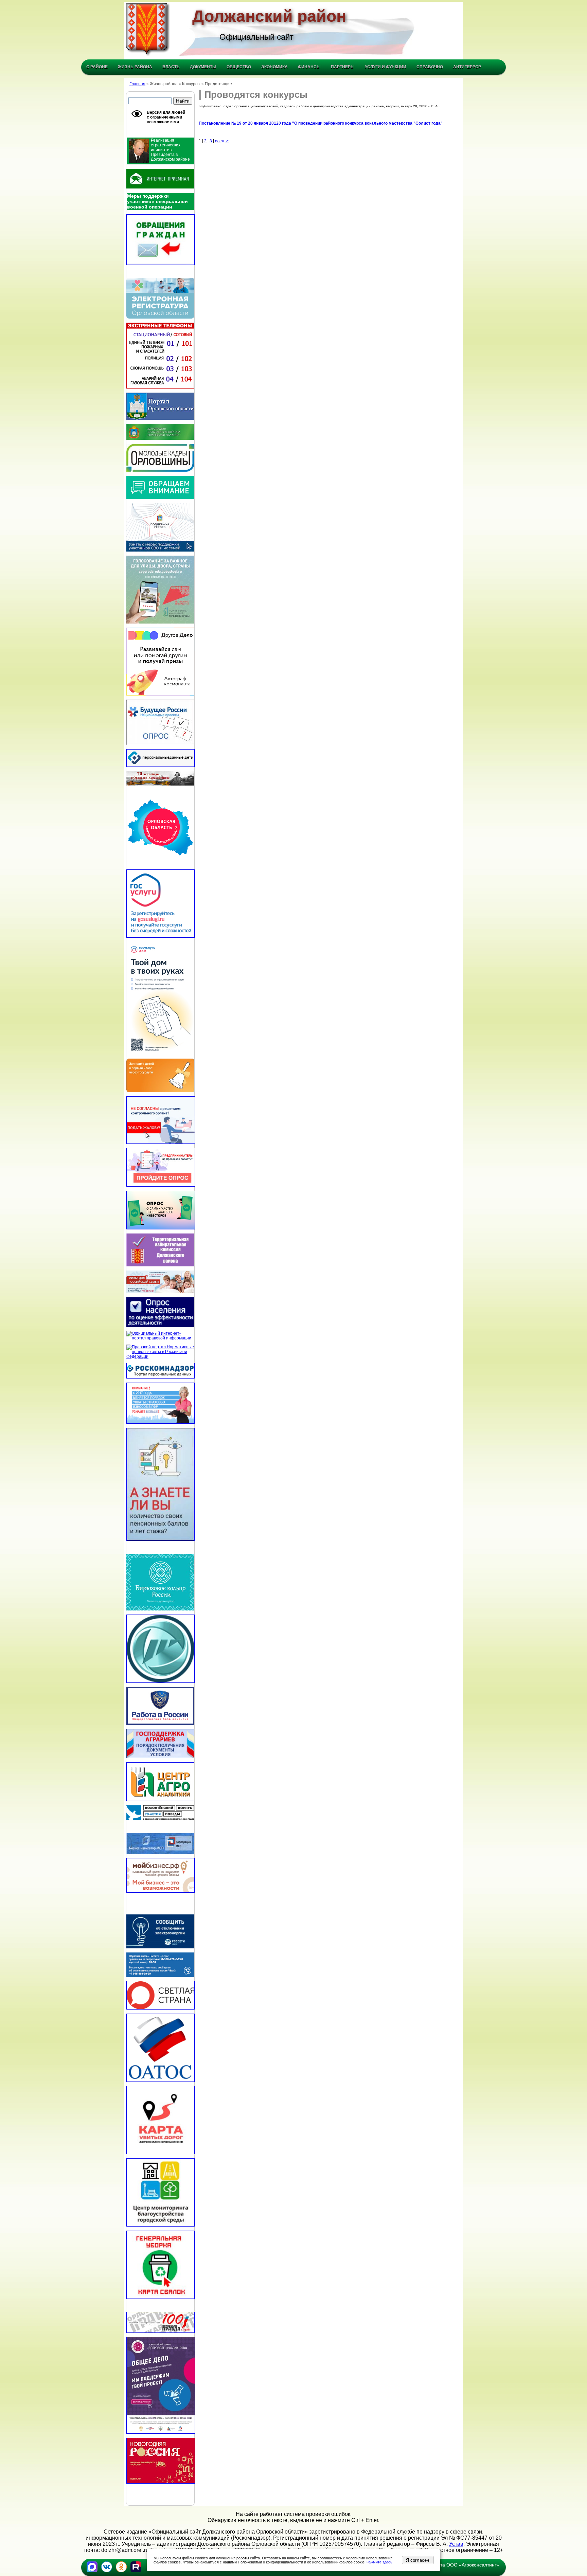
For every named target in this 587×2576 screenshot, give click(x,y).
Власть (171, 67)
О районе (97, 67)
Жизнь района (135, 67)
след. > (222, 141)
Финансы (309, 67)
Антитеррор (467, 67)
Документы (203, 67)
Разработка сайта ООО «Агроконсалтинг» (452, 2565)
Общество (239, 67)
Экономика (274, 67)
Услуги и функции (386, 67)
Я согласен (417, 2560)
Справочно (430, 67)
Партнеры (343, 67)
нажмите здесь (379, 2562)
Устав (456, 2544)
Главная (137, 84)
